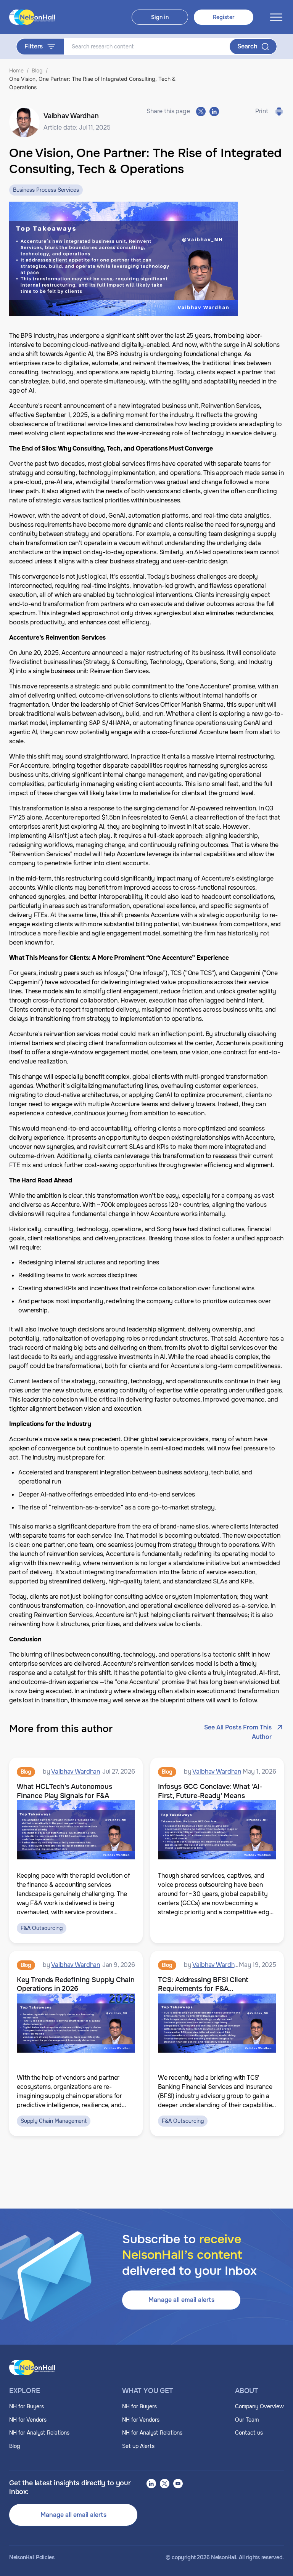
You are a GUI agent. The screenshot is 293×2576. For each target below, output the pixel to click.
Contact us (249, 2433)
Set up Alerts (138, 2446)
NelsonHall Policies (32, 2558)
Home (16, 70)
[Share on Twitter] (201, 111)
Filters (34, 46)
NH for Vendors (28, 2420)
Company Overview (259, 2406)
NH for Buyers (27, 2406)
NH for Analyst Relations (39, 2433)
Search (247, 46)
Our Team (247, 2420)
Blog (37, 70)
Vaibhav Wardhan (76, 1772)
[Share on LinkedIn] (214, 111)
